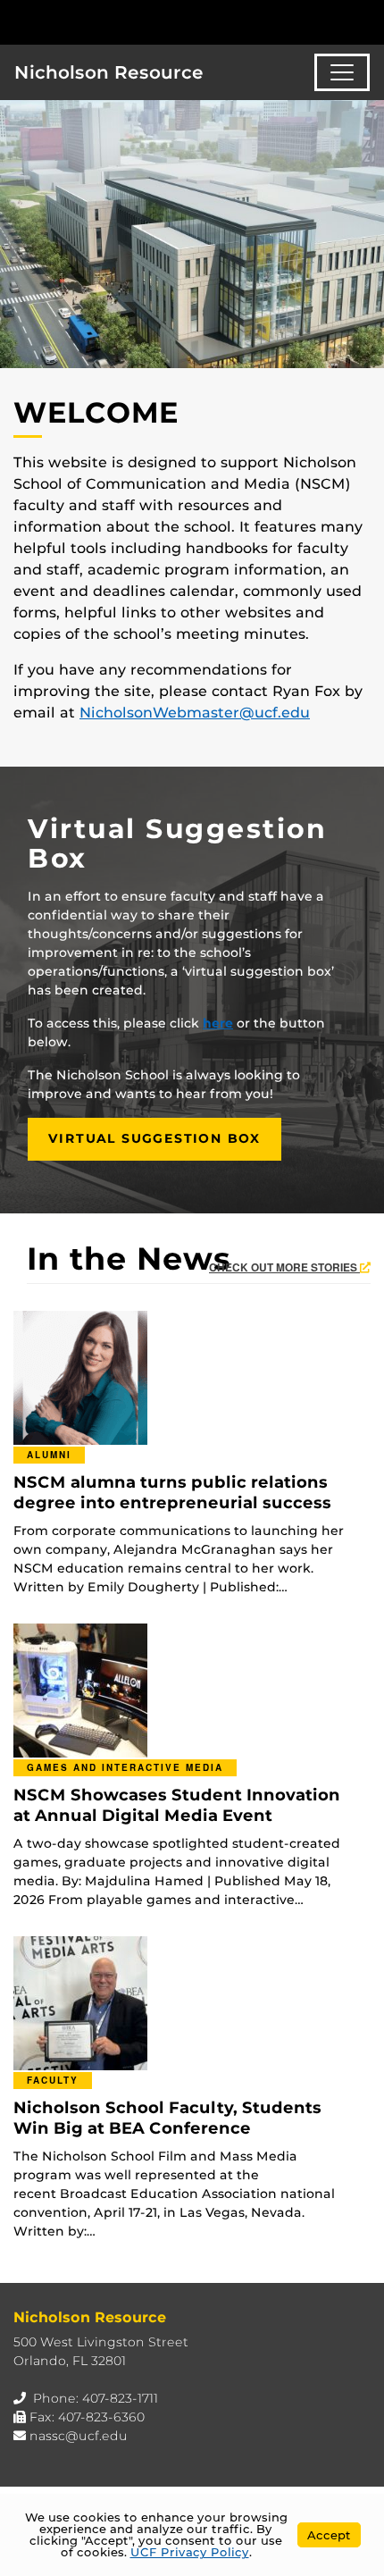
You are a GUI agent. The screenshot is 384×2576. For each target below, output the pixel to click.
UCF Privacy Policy (190, 2552)
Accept (329, 2535)
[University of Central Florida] (136, 22)
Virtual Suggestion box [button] (154, 1138)
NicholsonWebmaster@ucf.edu (195, 713)
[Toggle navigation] (342, 72)
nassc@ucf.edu (79, 2436)
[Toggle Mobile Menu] (366, 21)
